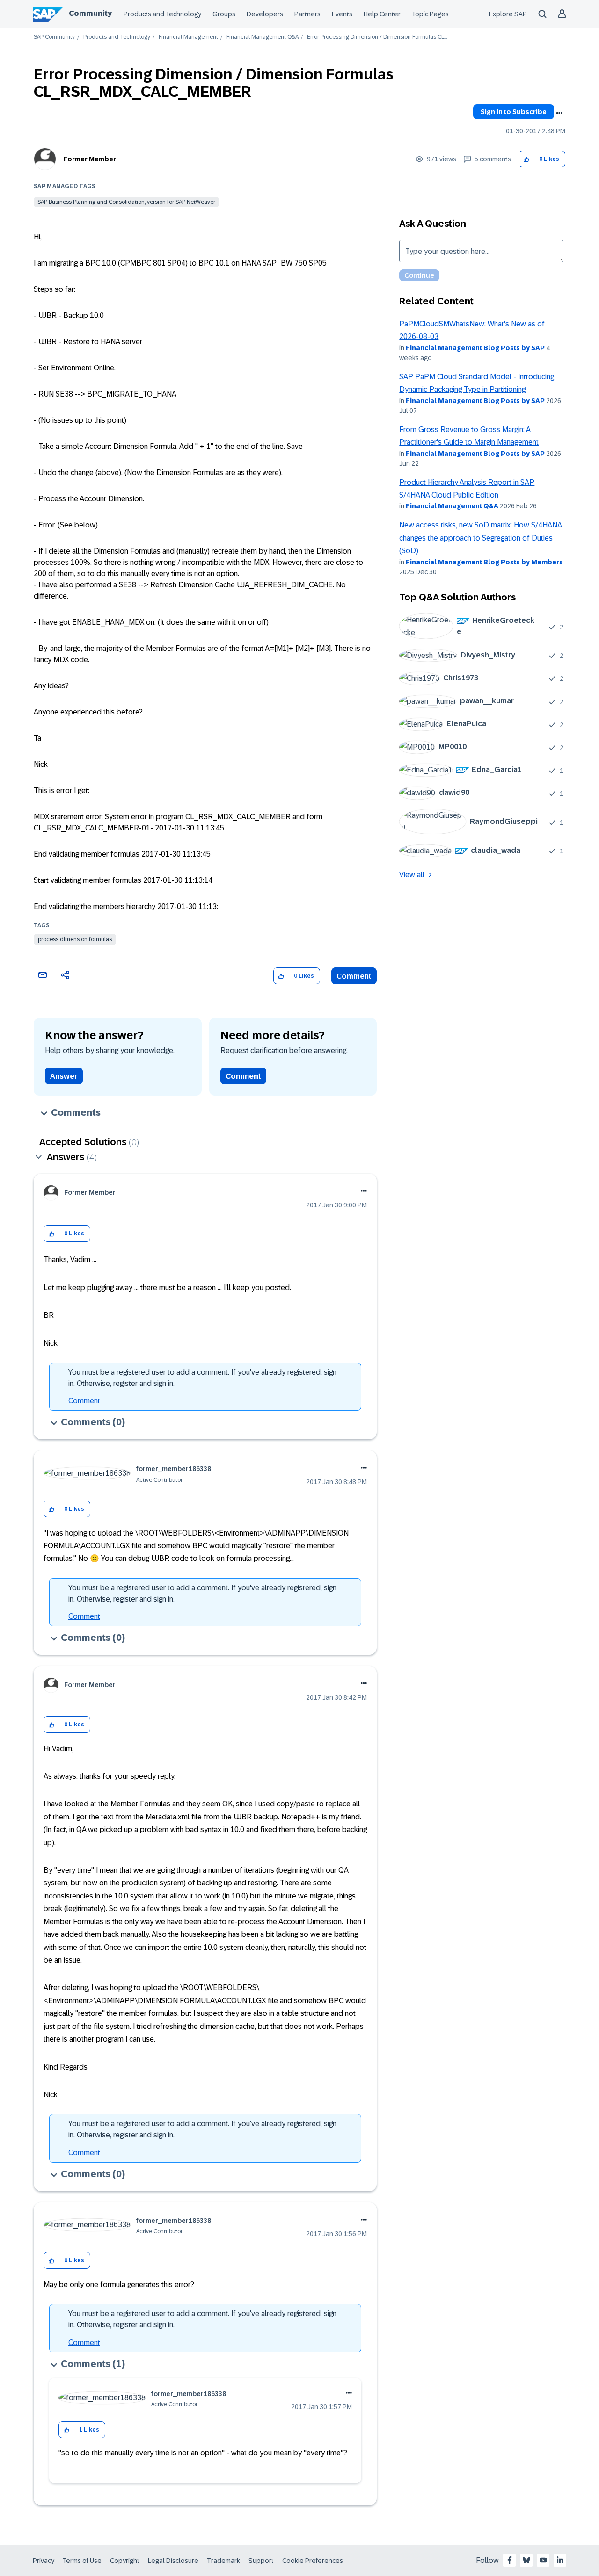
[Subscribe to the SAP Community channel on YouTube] (543, 2560)
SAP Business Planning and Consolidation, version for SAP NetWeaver (126, 202)
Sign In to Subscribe (514, 112)
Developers (265, 14)
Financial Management (188, 37)
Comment (354, 976)
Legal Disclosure (173, 2561)
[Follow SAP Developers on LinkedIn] (560, 2560)
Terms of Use (82, 2561)
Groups (224, 14)
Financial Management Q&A (263, 37)
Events (342, 14)
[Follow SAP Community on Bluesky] (526, 2560)
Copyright (125, 2561)
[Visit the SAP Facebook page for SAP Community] (510, 2560)
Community (90, 13)
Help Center (382, 14)
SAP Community (54, 37)
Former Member (90, 159)
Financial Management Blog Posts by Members (484, 562)
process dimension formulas (75, 939)
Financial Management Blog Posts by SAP (475, 348)
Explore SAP (508, 14)
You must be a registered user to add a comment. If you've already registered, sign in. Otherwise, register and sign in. (202, 1378)
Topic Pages (430, 14)
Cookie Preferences (313, 2561)
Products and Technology (162, 14)
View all (412, 875)
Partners (307, 14)
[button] (526, 159)
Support (261, 2561)
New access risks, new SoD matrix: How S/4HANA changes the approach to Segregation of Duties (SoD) (481, 538)
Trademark (223, 2561)
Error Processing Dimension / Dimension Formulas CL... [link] (377, 37)
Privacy (44, 2561)
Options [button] (559, 113)
